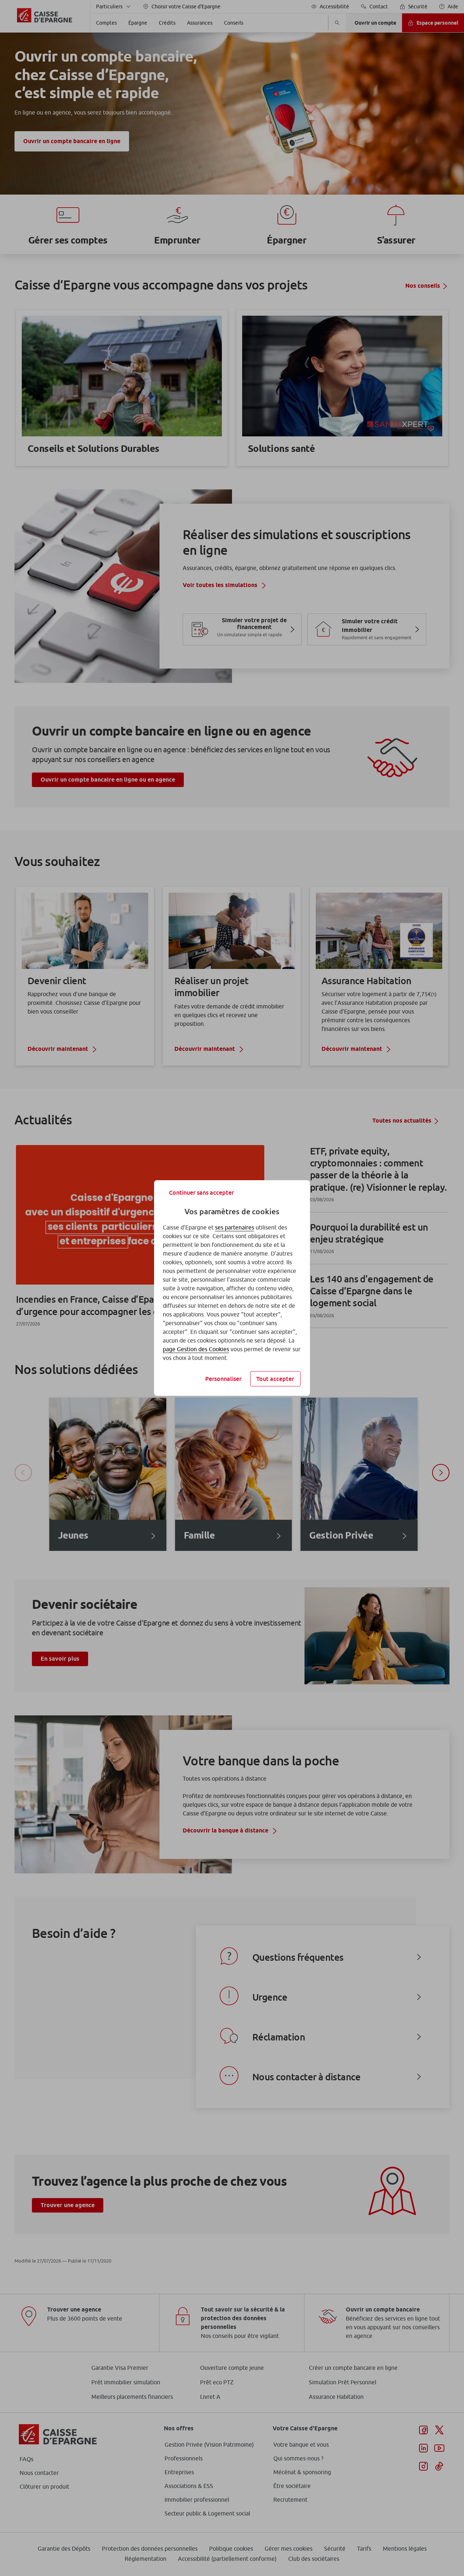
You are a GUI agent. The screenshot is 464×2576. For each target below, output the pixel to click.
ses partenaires (235, 1227)
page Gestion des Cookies (196, 1349)
